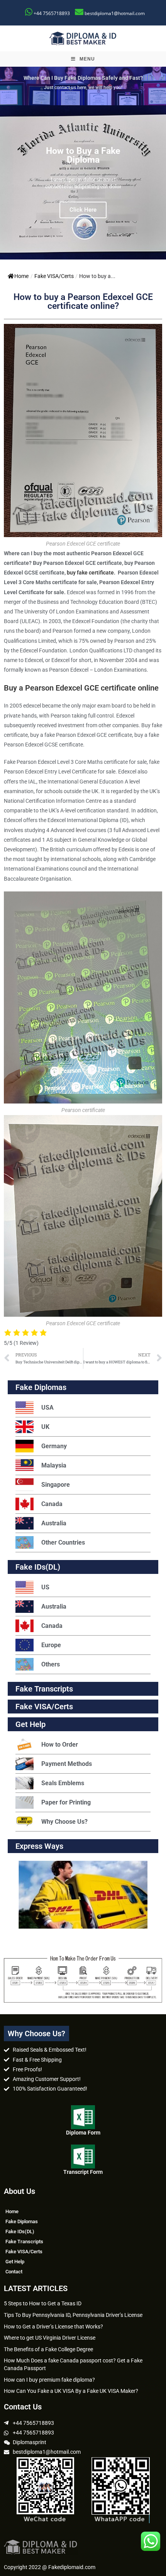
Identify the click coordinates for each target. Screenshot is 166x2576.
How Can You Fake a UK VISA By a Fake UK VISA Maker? (71, 2391)
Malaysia (54, 1465)
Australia (54, 1523)
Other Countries (63, 1542)
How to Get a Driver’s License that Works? (53, 2327)
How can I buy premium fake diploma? (49, 2380)
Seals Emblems (63, 1783)
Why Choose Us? (64, 1822)
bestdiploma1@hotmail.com (115, 13)
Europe (51, 1645)
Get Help (15, 2262)
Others (51, 1664)
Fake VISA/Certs (54, 276)
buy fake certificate (90, 573)
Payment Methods (67, 1764)
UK (45, 1427)
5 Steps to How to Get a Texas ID (43, 2303)
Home (21, 276)
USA (47, 1408)
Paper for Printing (66, 1802)
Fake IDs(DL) (38, 1567)
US (45, 1587)
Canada (52, 1504)
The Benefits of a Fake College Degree (48, 2349)
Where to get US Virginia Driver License (50, 2338)
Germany (54, 1446)
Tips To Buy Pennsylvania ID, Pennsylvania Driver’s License (73, 2315)
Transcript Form (83, 2172)
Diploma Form (83, 2133)
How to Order (60, 1745)
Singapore (56, 1485)
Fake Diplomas (41, 1387)
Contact (14, 2272)
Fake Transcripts (44, 1689)
